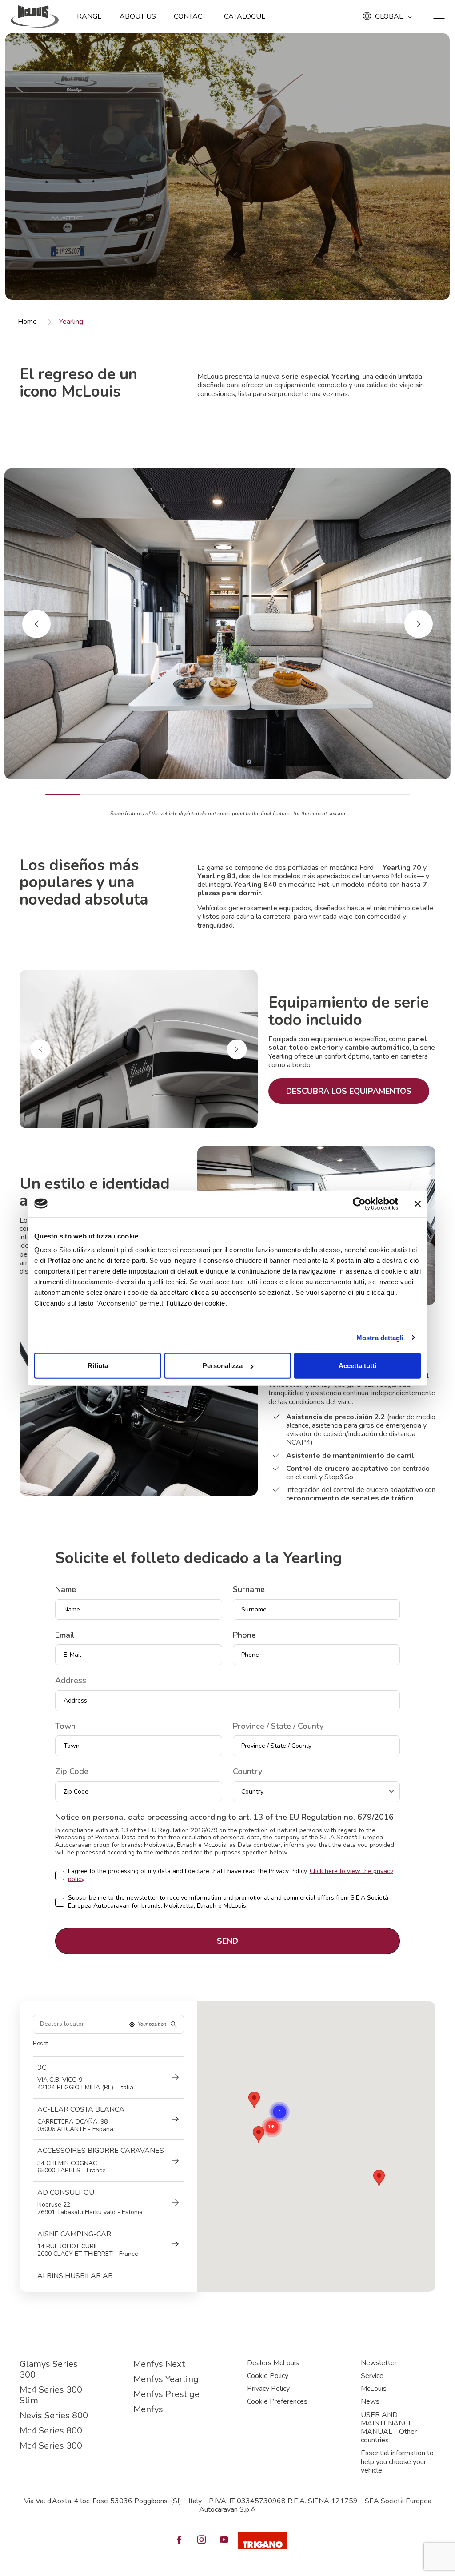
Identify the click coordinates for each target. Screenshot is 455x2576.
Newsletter (379, 2363)
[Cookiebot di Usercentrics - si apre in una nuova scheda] (359, 1203)
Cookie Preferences (277, 2401)
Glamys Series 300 (49, 2369)
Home (27, 322)
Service (372, 2376)
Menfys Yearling (166, 2379)
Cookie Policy (268, 2376)
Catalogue (245, 16)
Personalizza (223, 1366)
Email (65, 1635)
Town (65, 1727)
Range (89, 16)
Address (71, 1681)
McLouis (374, 2389)
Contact (190, 16)
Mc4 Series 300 (51, 2446)
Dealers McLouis (273, 2363)
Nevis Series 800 (54, 2415)
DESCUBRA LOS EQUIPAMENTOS (349, 1091)
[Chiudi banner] (418, 1203)
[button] (379, 2178)
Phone (244, 1635)
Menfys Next (159, 2364)
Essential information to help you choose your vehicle (397, 2461)
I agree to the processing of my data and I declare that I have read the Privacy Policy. (231, 1875)
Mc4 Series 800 (51, 2431)
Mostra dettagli (380, 1337)
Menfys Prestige (166, 2394)
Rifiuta (98, 1366)
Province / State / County (278, 1727)
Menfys (148, 2409)
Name (66, 1590)
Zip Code (72, 1772)
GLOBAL (389, 16)
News (370, 2401)
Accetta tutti (357, 1366)
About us (138, 16)
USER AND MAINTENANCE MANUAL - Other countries (389, 2428)
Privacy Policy (268, 2389)
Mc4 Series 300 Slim (51, 2395)
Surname (249, 1590)
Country (247, 1772)
